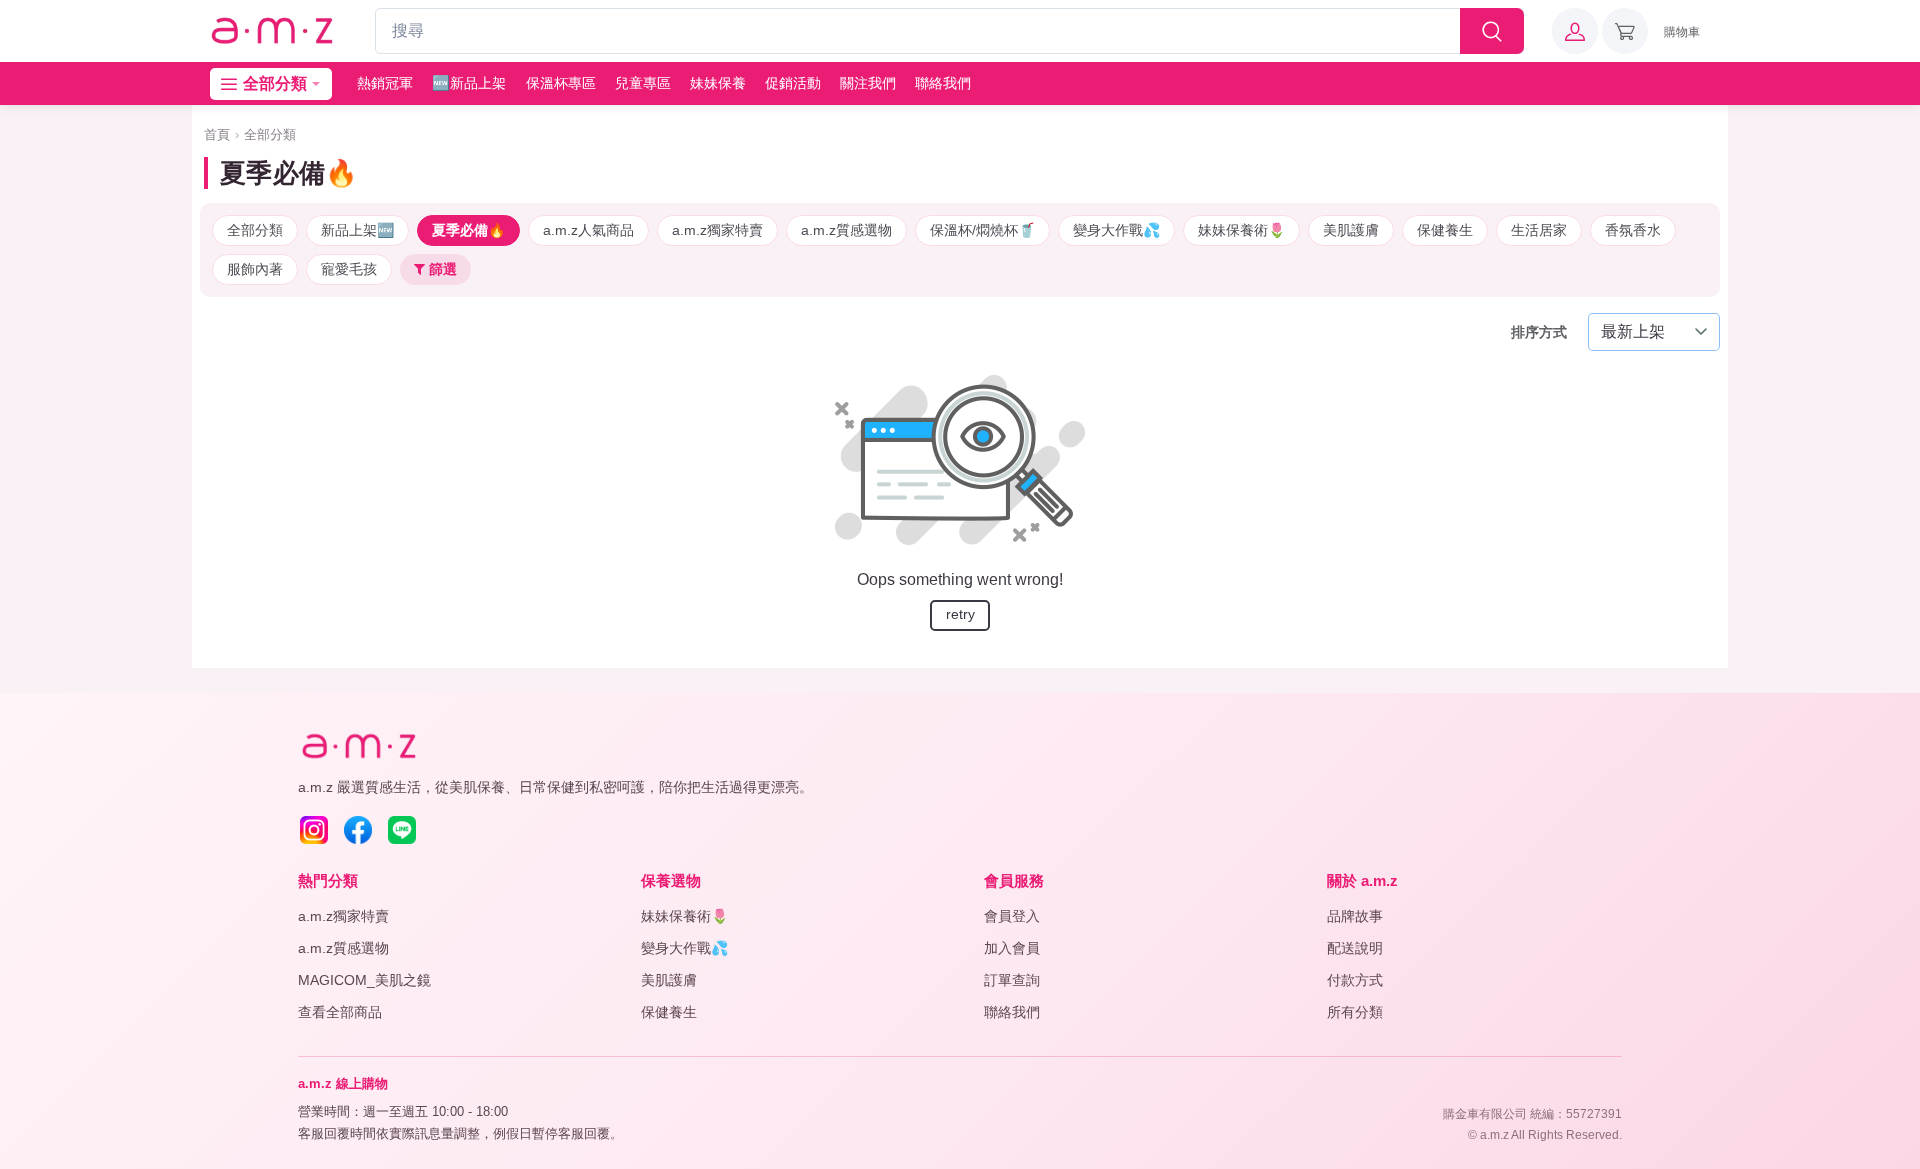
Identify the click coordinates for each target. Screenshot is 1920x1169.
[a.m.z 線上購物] (271, 31)
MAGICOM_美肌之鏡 (364, 980)
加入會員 (1012, 948)
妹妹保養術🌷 (1241, 230)
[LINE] (402, 830)
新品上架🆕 (357, 230)
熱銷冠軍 (385, 83)
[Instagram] (314, 830)
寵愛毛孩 (349, 269)
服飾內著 (255, 269)
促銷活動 (793, 83)
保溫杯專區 (561, 83)
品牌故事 (1355, 916)
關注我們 (868, 83)
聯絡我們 (943, 83)
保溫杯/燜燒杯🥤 (982, 230)
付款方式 (1355, 980)
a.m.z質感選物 (846, 230)
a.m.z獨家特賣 (717, 230)
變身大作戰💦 (1116, 230)
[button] (1575, 31)
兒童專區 (643, 83)
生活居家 (1539, 230)
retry (960, 614)
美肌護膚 (1351, 230)
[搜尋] (1492, 31)
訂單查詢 (1012, 980)
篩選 (441, 269)
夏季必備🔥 (468, 230)
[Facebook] (358, 830)
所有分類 (1355, 1012)
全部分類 (270, 134)
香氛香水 (1633, 230)
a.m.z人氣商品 (588, 230)
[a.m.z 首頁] (358, 746)
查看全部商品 (340, 1012)
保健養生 (1445, 230)
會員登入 (1012, 916)
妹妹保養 (718, 83)
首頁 (217, 134)
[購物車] (1625, 31)
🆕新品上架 (469, 83)
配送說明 (1355, 948)
